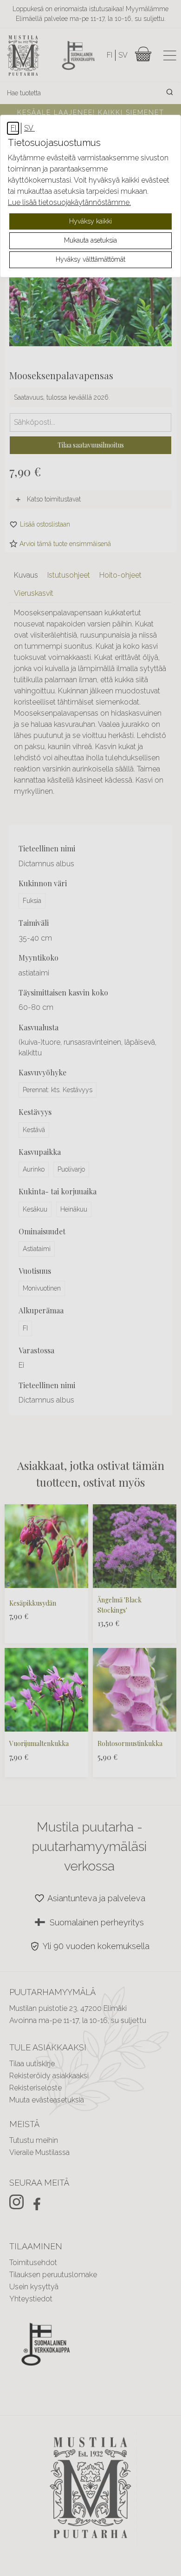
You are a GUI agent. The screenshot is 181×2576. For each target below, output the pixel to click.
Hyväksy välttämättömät (90, 259)
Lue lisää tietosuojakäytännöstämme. (69, 202)
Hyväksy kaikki (90, 221)
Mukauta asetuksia (90, 240)
